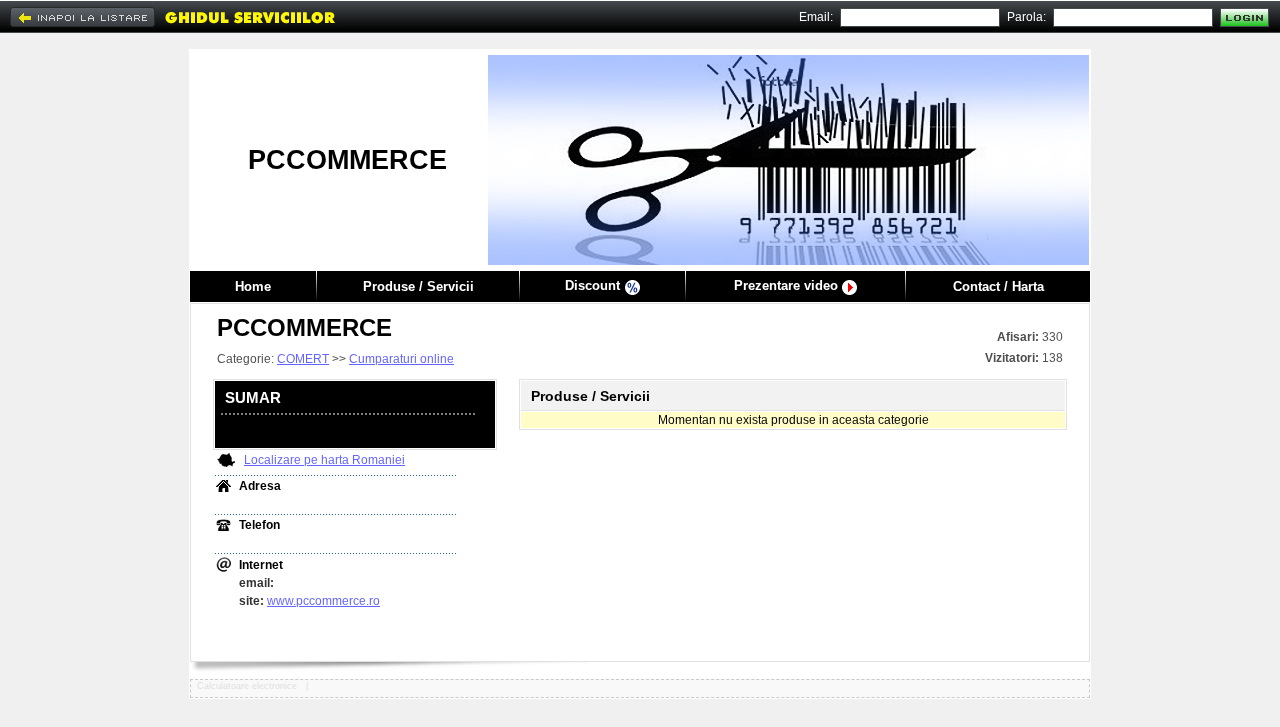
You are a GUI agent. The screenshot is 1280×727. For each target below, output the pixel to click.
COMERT (303, 359)
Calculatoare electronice (248, 686)
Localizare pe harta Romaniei (324, 460)
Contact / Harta (998, 286)
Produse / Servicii (418, 286)
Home (253, 286)
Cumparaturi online (401, 359)
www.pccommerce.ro (323, 601)
